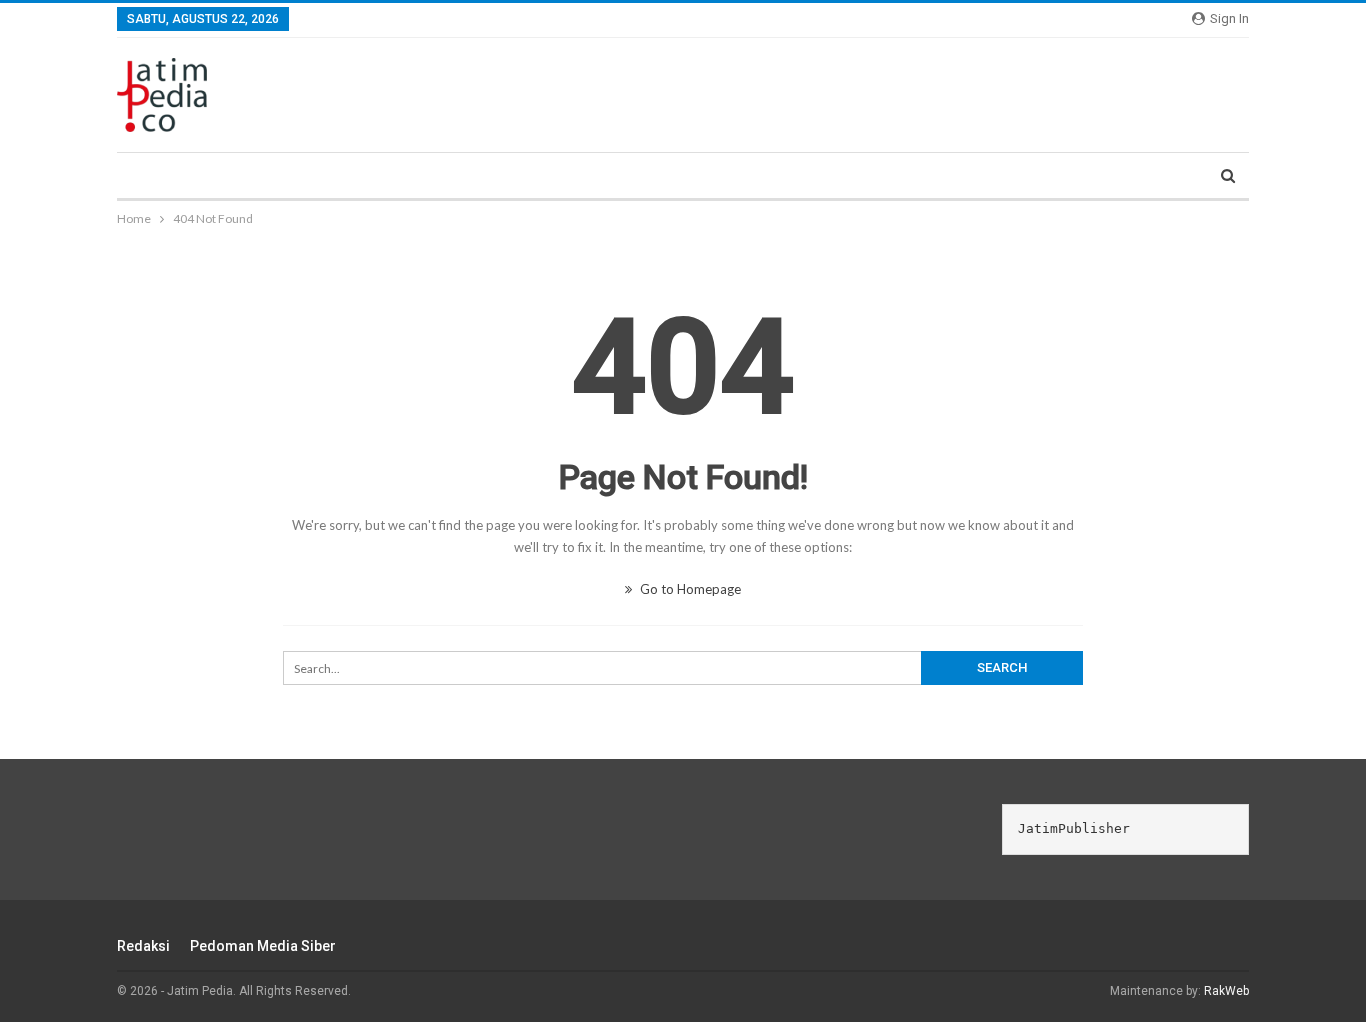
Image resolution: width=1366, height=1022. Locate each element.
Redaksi (143, 946)
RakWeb (1226, 991)
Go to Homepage (689, 589)
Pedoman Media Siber (263, 946)
